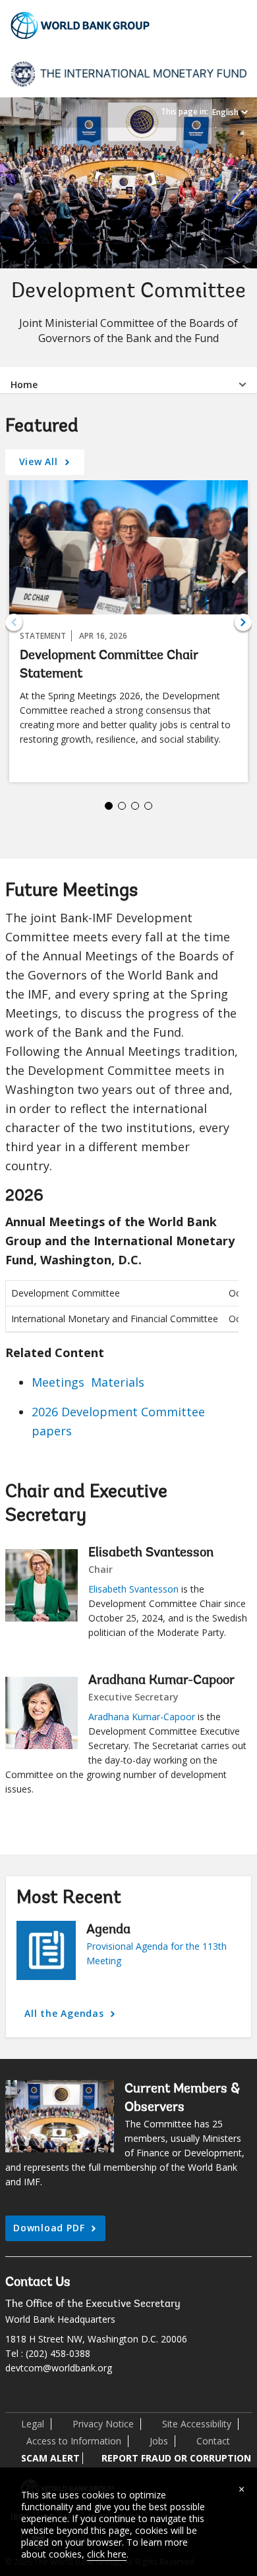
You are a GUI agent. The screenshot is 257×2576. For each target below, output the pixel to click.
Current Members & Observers (182, 2098)
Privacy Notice (103, 2424)
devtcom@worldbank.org (59, 2368)
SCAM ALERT (50, 2458)
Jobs (159, 2441)
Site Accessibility (197, 2424)
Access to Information (74, 2441)
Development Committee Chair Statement (109, 665)
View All (40, 461)
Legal (33, 2424)
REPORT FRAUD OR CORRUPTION (176, 2458)
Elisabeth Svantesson (151, 1553)
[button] (243, 622)
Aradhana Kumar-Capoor (161, 1681)
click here (107, 2554)
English (225, 112)
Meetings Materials (88, 1382)
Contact (213, 2441)
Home (24, 384)
